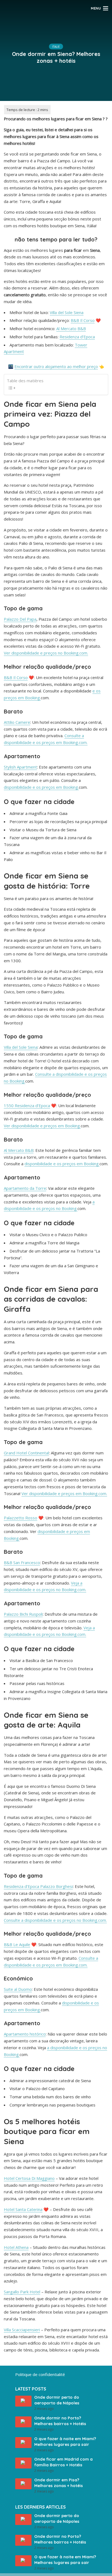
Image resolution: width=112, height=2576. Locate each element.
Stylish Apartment (20, 767)
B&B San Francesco (22, 1562)
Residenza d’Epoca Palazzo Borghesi (38, 1886)
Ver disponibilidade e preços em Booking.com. (64, 1493)
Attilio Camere (17, 722)
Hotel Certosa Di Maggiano (29, 2178)
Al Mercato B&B (71, 328)
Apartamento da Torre (25, 1188)
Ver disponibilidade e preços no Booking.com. (46, 653)
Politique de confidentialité (40, 2374)
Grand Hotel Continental (26, 1453)
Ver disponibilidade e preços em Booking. (42, 1126)
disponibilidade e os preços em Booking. (41, 787)
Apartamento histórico (25, 2034)
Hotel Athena (16, 2247)
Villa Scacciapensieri (22, 2330)
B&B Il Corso (83, 320)
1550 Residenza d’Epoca (27, 1105)
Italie (56, 47)
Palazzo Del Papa (20, 619)
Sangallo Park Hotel (22, 2292)
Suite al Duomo (18, 1989)
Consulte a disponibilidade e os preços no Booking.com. (55, 1920)
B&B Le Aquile (17, 1944)
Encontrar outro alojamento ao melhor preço (56, 366)
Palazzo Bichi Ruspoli (23, 1614)
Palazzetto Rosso (21, 1518)
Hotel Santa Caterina (23, 2209)
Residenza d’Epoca (77, 337)
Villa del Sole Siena (67, 312)
